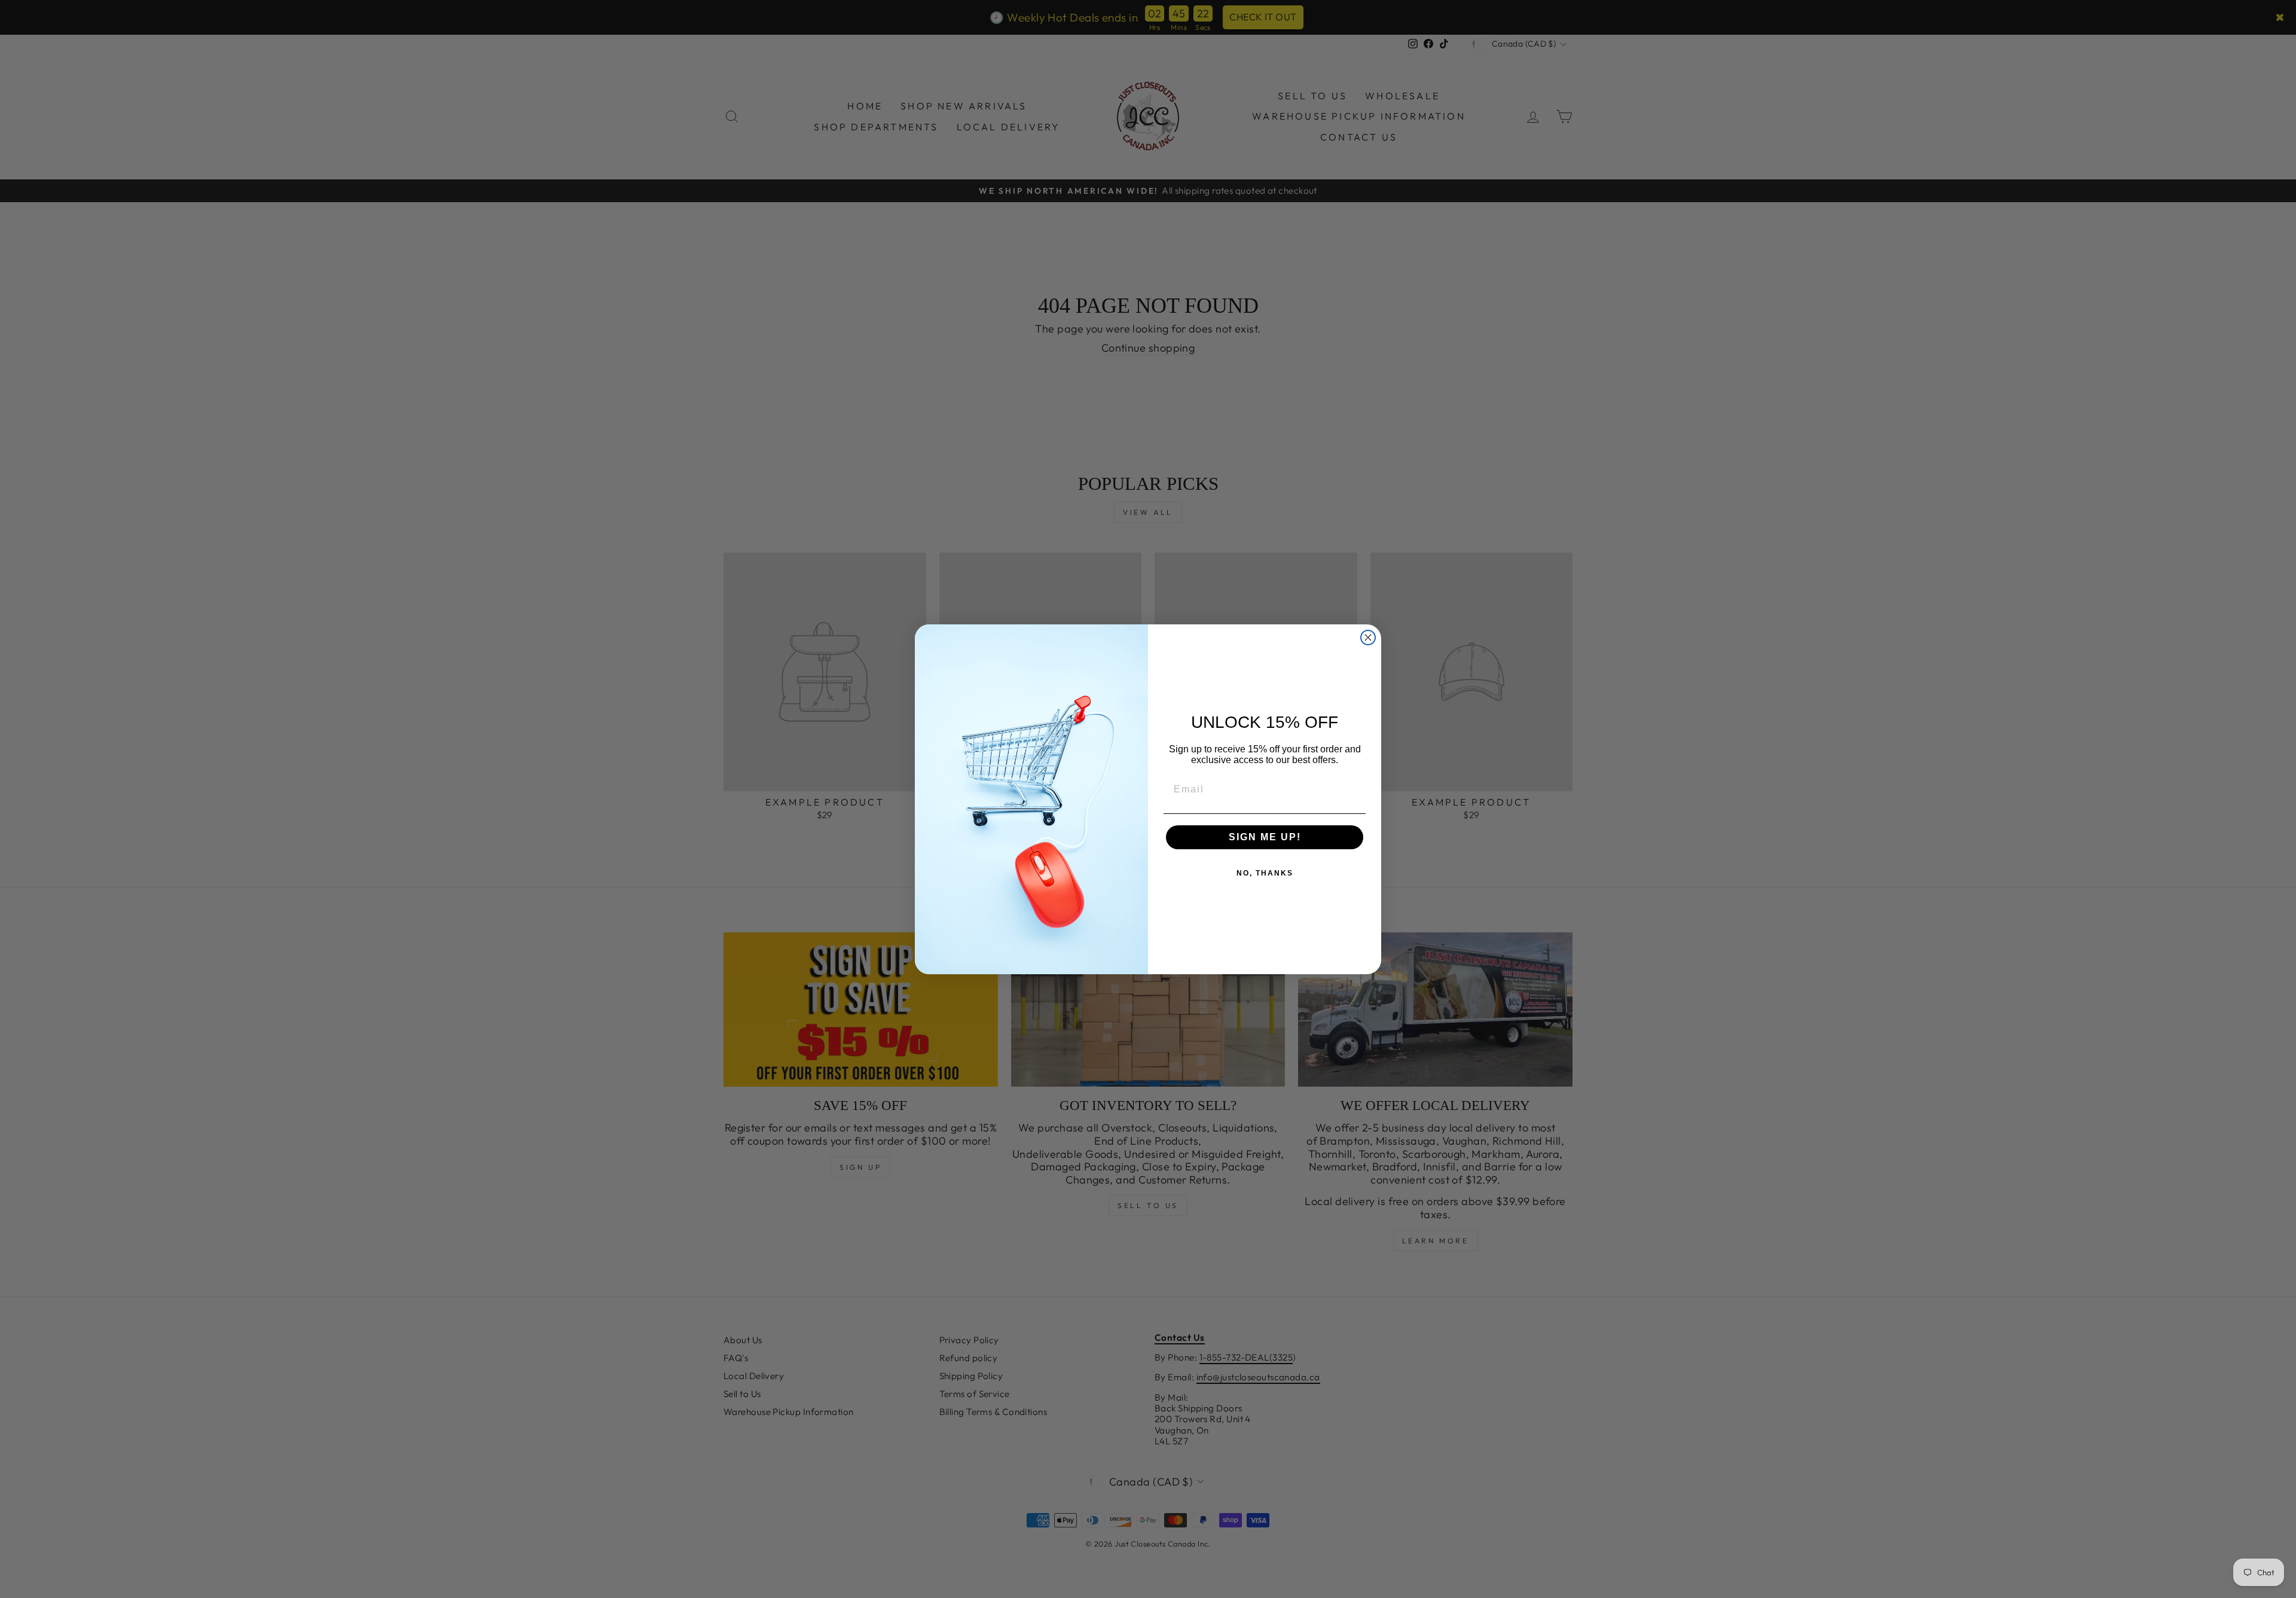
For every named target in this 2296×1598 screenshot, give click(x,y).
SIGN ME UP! (1265, 837)
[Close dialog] (1368, 638)
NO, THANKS (1265, 873)
